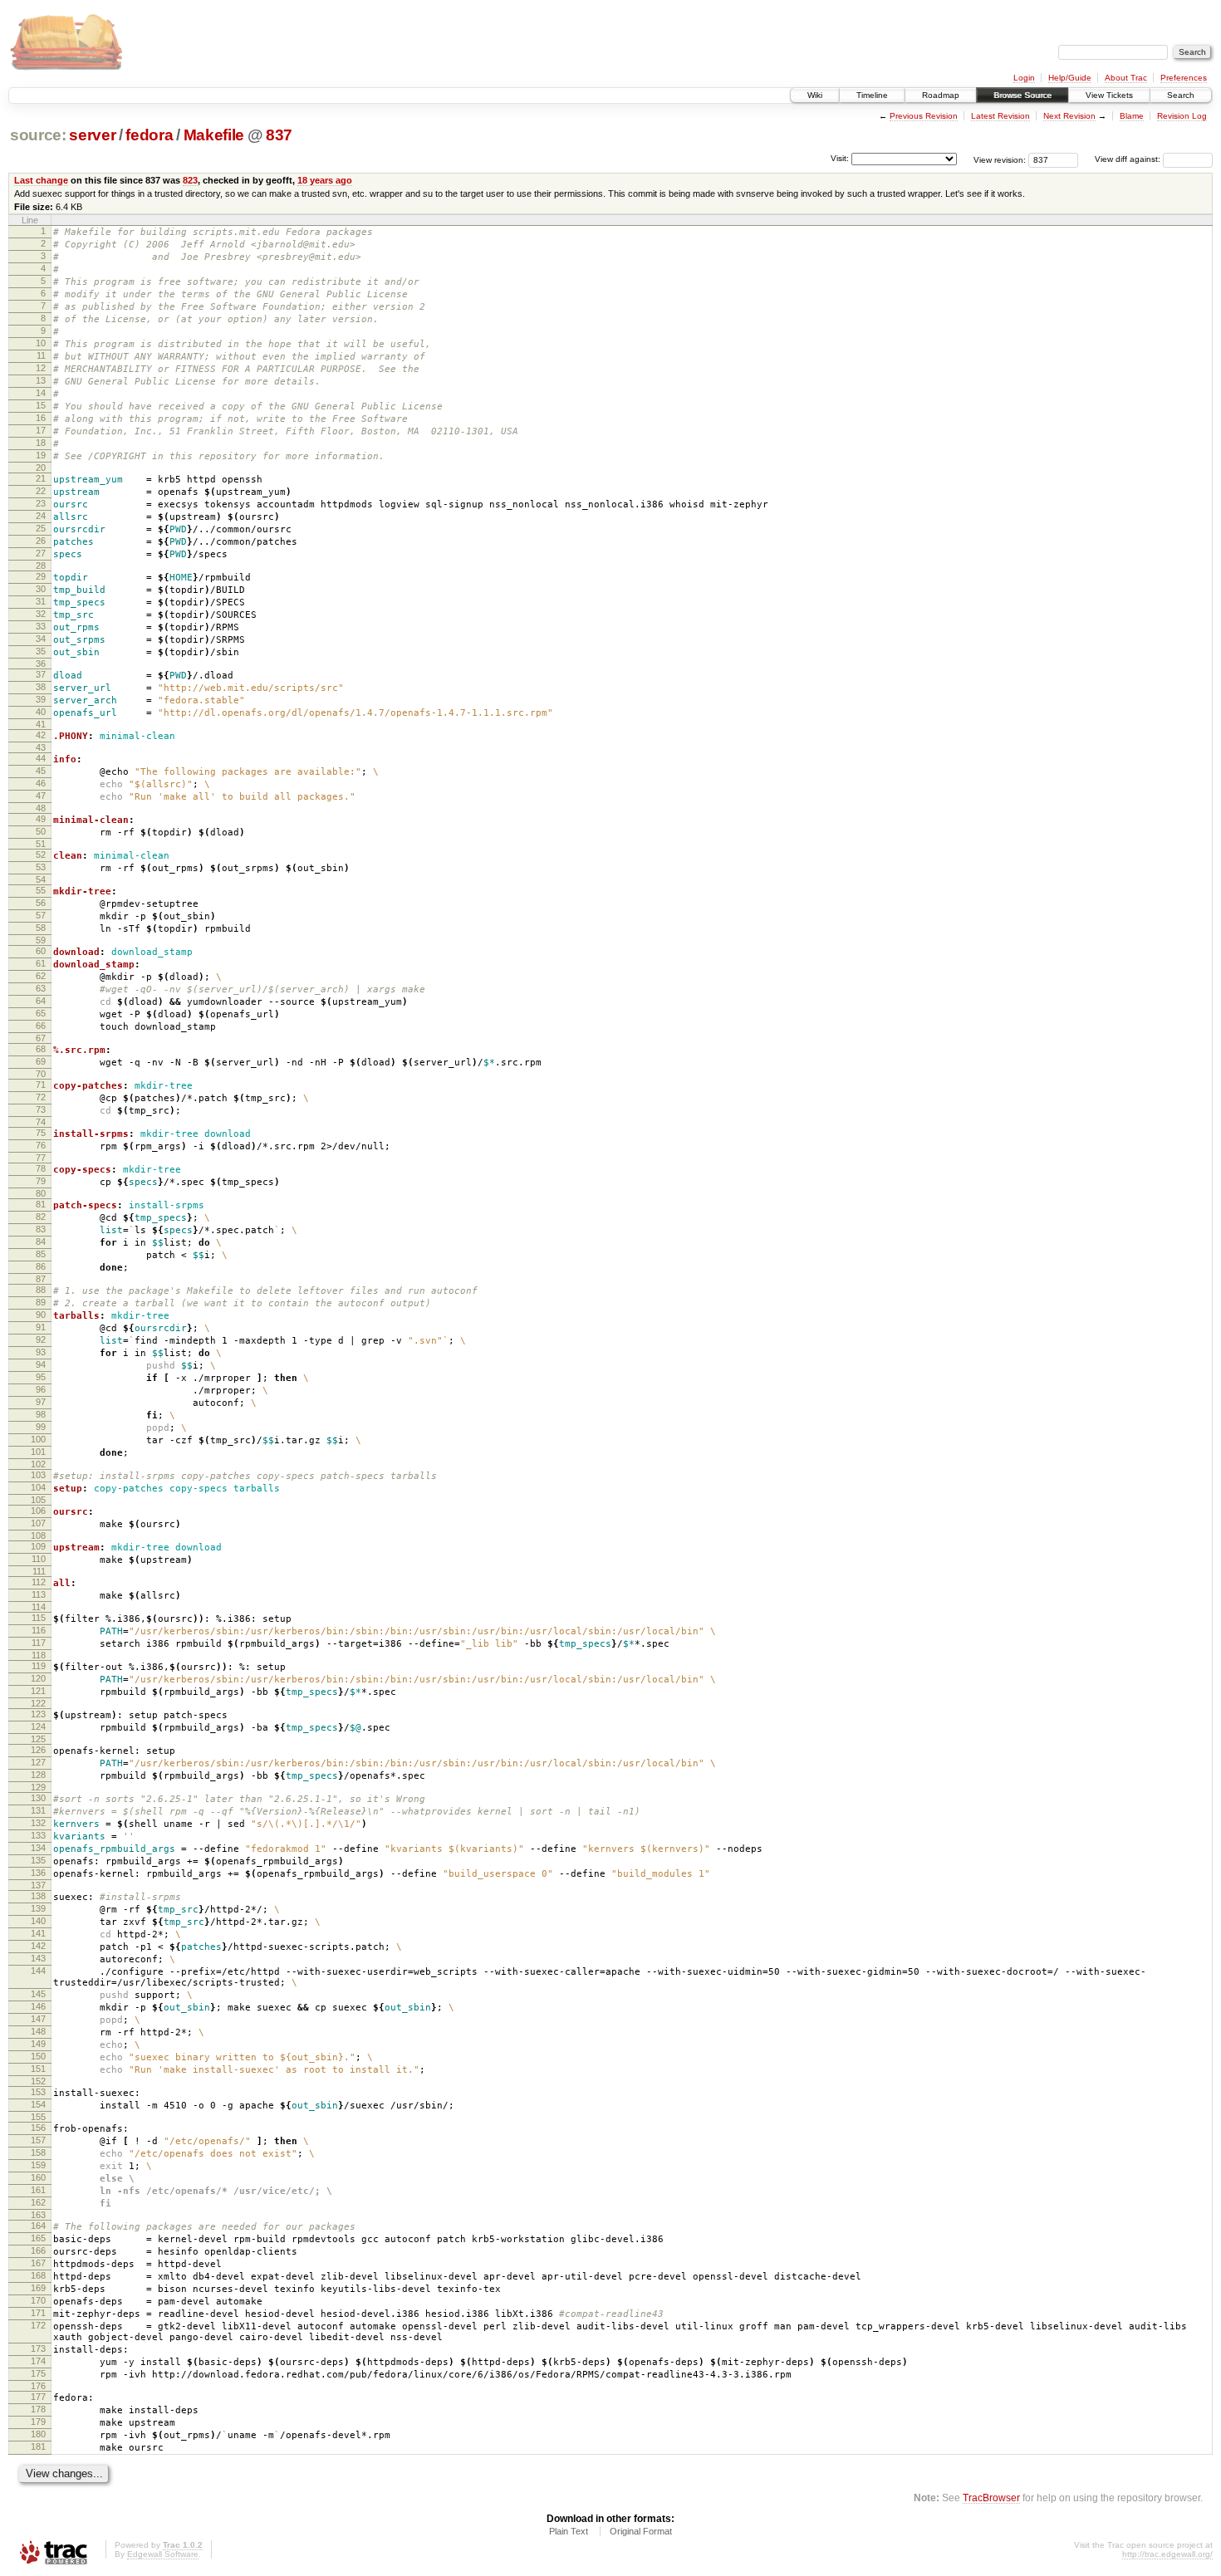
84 (41, 1241)
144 (38, 1971)
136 (38, 1873)
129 (38, 1787)
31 (41, 601)
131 (38, 1810)
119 (39, 1666)
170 (38, 2300)
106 (38, 1511)
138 (38, 1896)
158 (38, 2152)
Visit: (840, 158)
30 (41, 589)
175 (38, 2373)
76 (41, 1145)
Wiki (815, 95)
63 (41, 988)
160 (38, 2177)
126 (38, 1750)
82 (41, 1217)
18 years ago (325, 180)
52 (41, 855)
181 (38, 2446)
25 (41, 528)
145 (38, 1994)
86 (41, 1266)
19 (41, 455)
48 (41, 808)
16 (41, 418)
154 (38, 2104)
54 (41, 879)
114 (39, 1607)
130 (38, 1798)
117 (39, 1643)
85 (41, 1254)
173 (38, 2348)
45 (41, 771)
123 (38, 1714)
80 (41, 1193)
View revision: (1000, 159)
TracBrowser (991, 2498)
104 (38, 1487)
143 (38, 1958)
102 (38, 1464)
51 (41, 844)
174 (38, 2361)
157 (38, 2140)
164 (38, 2226)
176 (38, 2386)
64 (41, 1001)
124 (38, 1726)
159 (38, 2165)
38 (41, 687)
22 (41, 491)
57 (41, 915)
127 (38, 1762)
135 (38, 1860)
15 (41, 405)
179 (38, 2422)
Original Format (641, 2531)
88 (41, 1290)
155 (38, 2117)
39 (41, 699)
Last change (41, 180)
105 (38, 1500)
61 (41, 963)
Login (1024, 78)
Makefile (214, 135)
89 (41, 1302)
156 (38, 2128)
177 (38, 2397)
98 (41, 1414)
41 (41, 724)
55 (41, 890)
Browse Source (1022, 95)
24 (41, 516)
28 (41, 566)
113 (39, 1594)
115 (39, 1618)
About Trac (1126, 78)
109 (38, 1546)
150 (38, 2056)
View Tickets (1109, 95)
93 (41, 1352)
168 (38, 2275)
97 (41, 1402)
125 (38, 1739)
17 (41, 430)
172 (38, 2325)
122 (38, 1703)
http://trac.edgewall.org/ (1167, 2554)
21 (41, 478)
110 (39, 1559)
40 (41, 712)
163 (38, 2215)
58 (41, 928)
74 (41, 1122)
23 (41, 503)
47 (41, 796)
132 (38, 1823)
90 (41, 1315)
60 (41, 951)
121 (38, 1691)
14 (41, 393)
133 (38, 1835)
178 (38, 2409)
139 (38, 1908)
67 (41, 1038)
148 (38, 2031)
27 (41, 553)
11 (41, 355)
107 (38, 1523)
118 (39, 1655)
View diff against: (1129, 159)
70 (41, 1074)
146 (38, 2006)
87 (41, 1279)
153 (38, 2092)
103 (38, 1475)
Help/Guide (1070, 78)
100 (38, 1439)
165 (38, 2238)
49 (41, 819)
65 (41, 1013)
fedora (149, 135)
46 (41, 783)
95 (41, 1377)
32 (41, 614)
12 (41, 368)
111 (39, 1571)
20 (41, 468)
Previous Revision (924, 116)
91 (41, 1327)
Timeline (872, 95)
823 (190, 180)
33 (41, 626)
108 (38, 1535)
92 (41, 1339)
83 (41, 1229)
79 (41, 1181)
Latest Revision (1000, 116)
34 (41, 639)
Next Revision (1069, 116)
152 (38, 2081)
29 (41, 576)
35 (41, 651)
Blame (1132, 116)
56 (41, 903)
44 (41, 758)
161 (38, 2190)
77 (41, 1158)
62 (41, 976)
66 (41, 1026)
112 (39, 1582)
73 (41, 1109)
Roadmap (941, 95)
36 (41, 664)
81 (41, 1204)
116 (39, 1630)
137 (38, 1885)
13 (41, 380)
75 (41, 1133)
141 (38, 1933)
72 (41, 1097)
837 (279, 135)
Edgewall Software (163, 2554)
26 (41, 541)
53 (41, 867)
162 (38, 2202)
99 (41, 1427)
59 (41, 940)
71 (41, 1085)
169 (38, 2288)
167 (38, 2263)
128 (38, 1775)
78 (41, 1168)
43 (41, 747)
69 (41, 1061)
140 (38, 1921)
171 (38, 2313)
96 (41, 1389)
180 (38, 2434)
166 (38, 2250)
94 (41, 1364)
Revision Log (1182, 116)
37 (41, 674)
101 (38, 1452)
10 (41, 343)
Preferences (1184, 78)
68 (41, 1049)
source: (38, 135)
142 (38, 1946)
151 (38, 2069)
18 (41, 443)
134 (38, 1848)
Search (1181, 95)
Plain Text (569, 2531)
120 (38, 1678)
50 (41, 831)
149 (38, 2044)
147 (38, 2019)
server (92, 135)
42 (41, 735)
